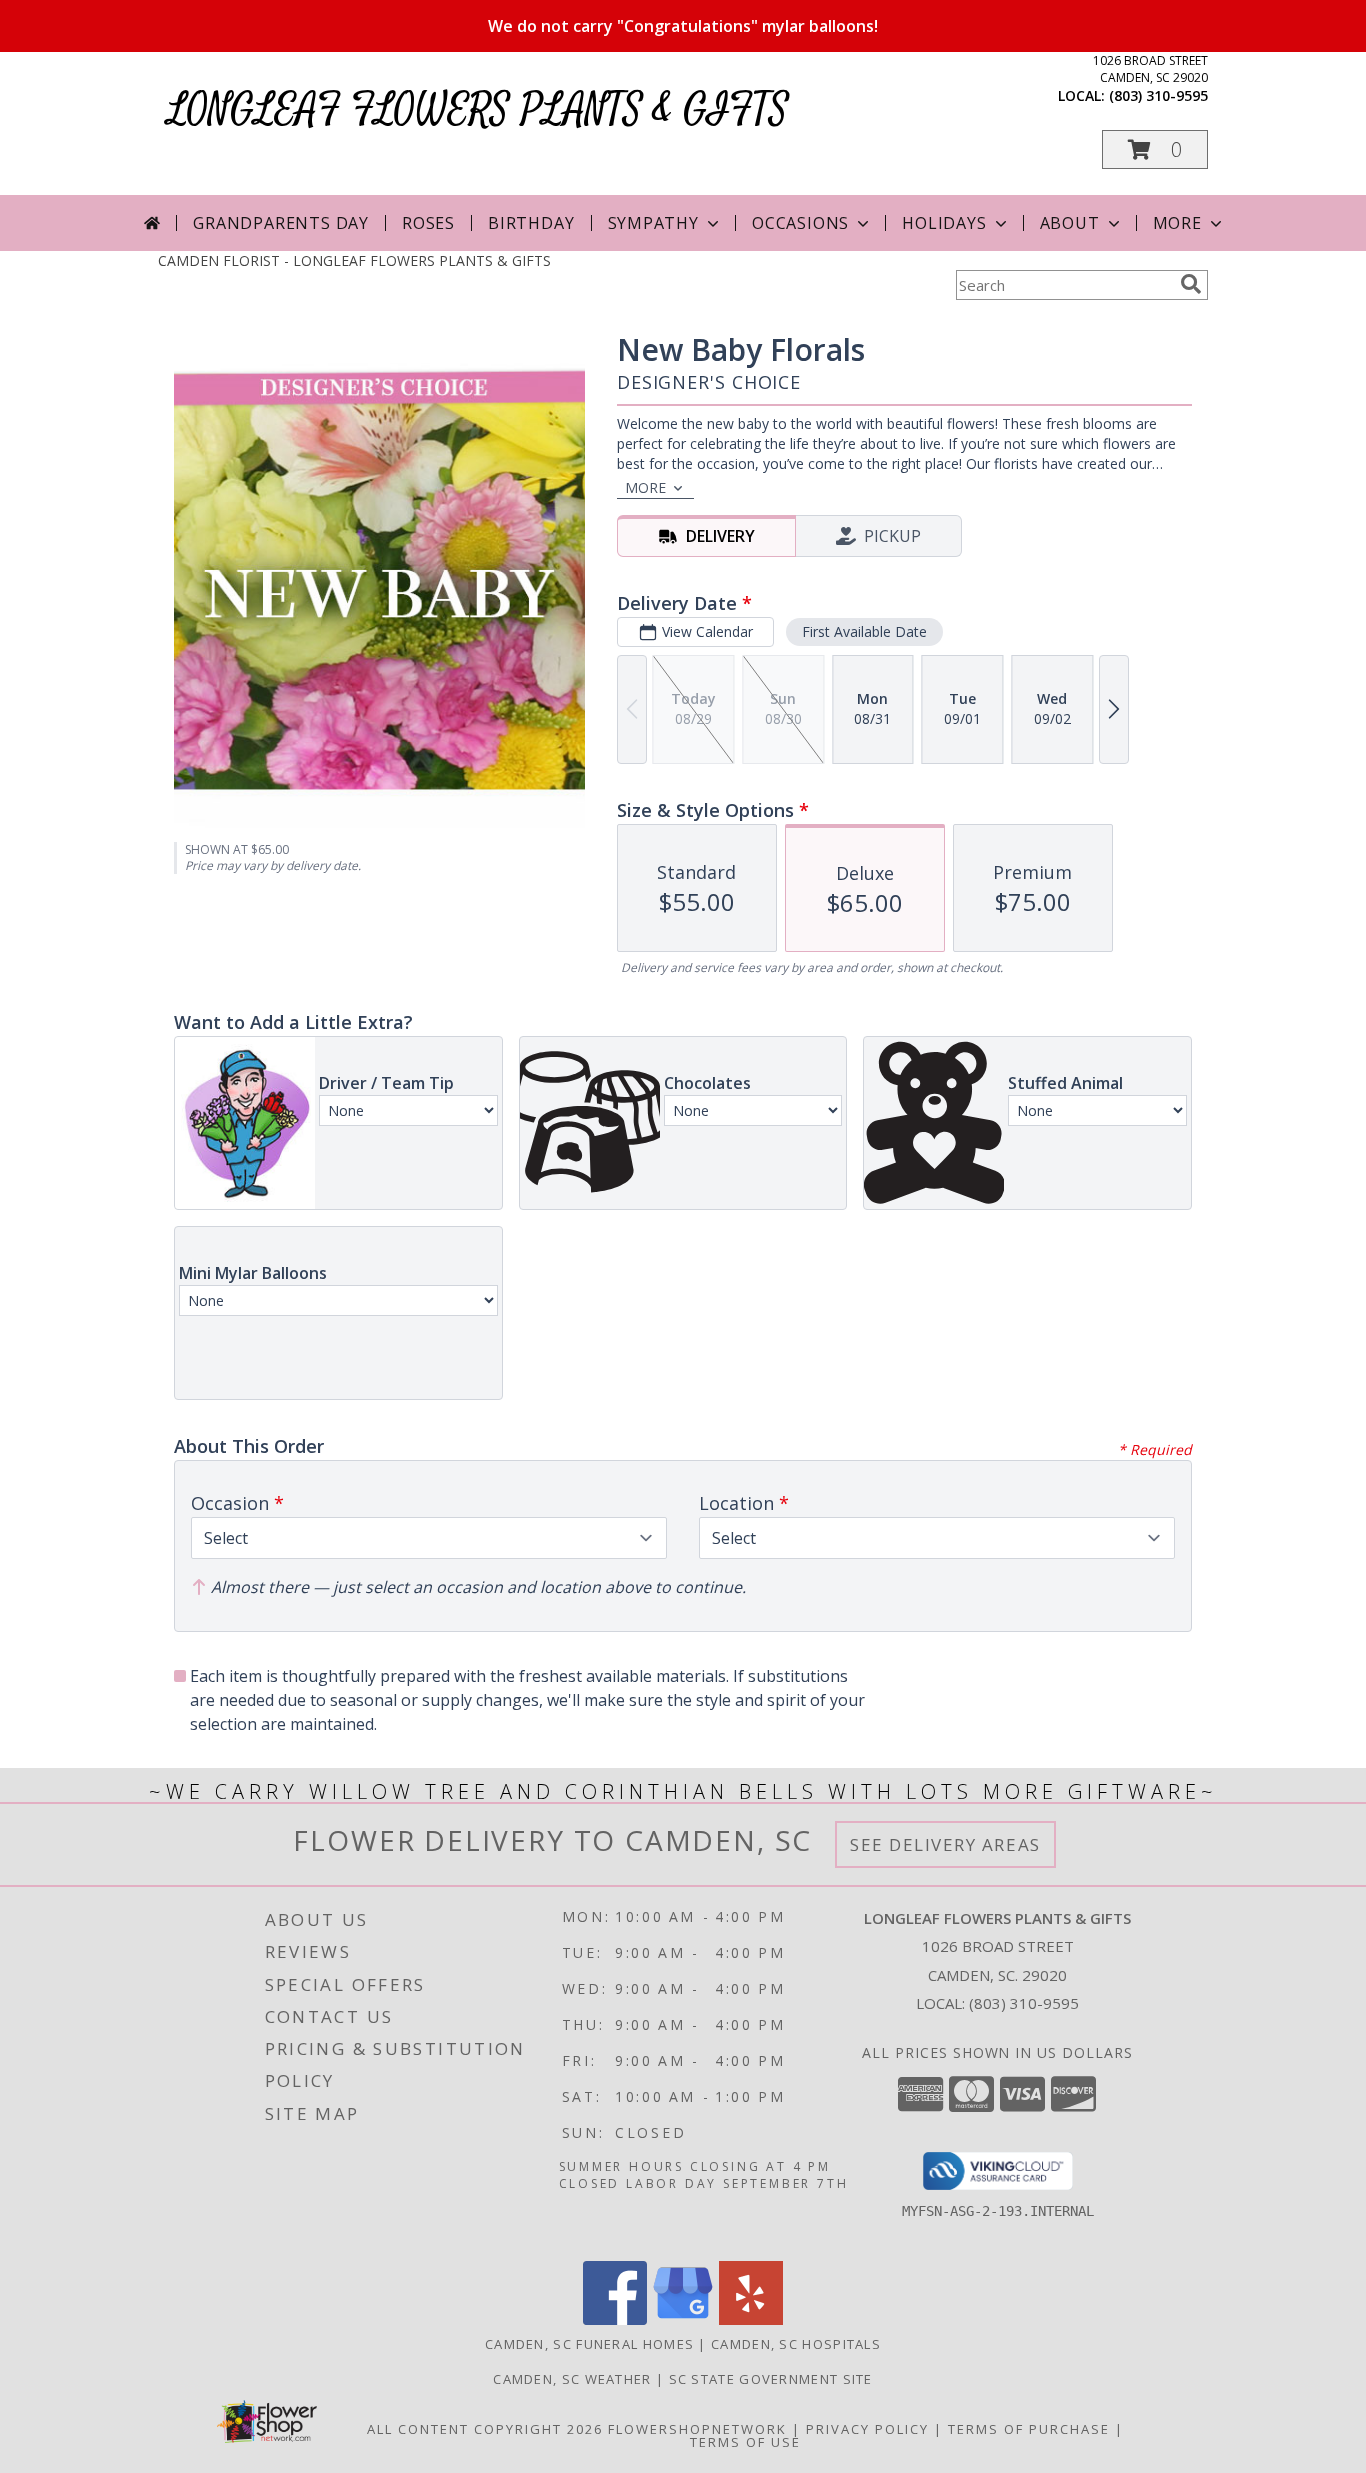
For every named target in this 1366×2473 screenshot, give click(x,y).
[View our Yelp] (751, 2319)
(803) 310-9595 (1158, 95)
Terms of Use (745, 2442)
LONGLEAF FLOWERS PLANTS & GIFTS (478, 110)
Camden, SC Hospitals (796, 2344)
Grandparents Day (281, 223)
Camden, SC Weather (572, 2379)
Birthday (531, 223)
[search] (1191, 284)
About (1070, 223)
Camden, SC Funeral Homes (589, 2344)
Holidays (944, 223)
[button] (1155, 149)
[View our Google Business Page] (683, 2319)
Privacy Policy (867, 2429)
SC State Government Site (771, 2379)
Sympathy (653, 223)
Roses (428, 223)
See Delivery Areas (945, 1844)
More (1177, 223)
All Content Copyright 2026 (485, 2429)
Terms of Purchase (1029, 2429)
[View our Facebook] (615, 2319)
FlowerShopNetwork (697, 2429)
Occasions (800, 223)
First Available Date (864, 631)
